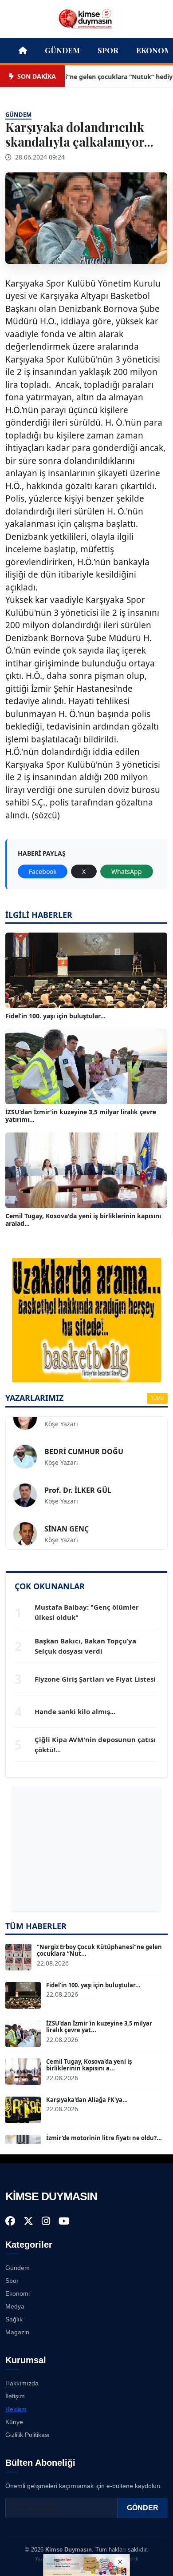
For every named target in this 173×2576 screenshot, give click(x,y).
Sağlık (14, 2319)
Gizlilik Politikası (28, 2435)
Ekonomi (18, 2293)
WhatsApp (127, 871)
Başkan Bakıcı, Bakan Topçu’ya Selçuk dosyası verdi (85, 1646)
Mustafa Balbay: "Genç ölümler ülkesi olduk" (87, 1612)
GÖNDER (143, 2508)
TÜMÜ (157, 1398)
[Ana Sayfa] (86, 18)
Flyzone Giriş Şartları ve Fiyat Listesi (95, 1679)
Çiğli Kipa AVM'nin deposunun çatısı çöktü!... (95, 1745)
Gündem (62, 50)
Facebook (43, 871)
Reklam (16, 2409)
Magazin (17, 2332)
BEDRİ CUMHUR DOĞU (84, 1437)
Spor (108, 50)
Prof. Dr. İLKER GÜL (78, 1476)
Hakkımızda (22, 2383)
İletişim (15, 2396)
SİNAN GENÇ (67, 1515)
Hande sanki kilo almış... (75, 1711)
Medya (15, 2306)
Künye (14, 2422)
